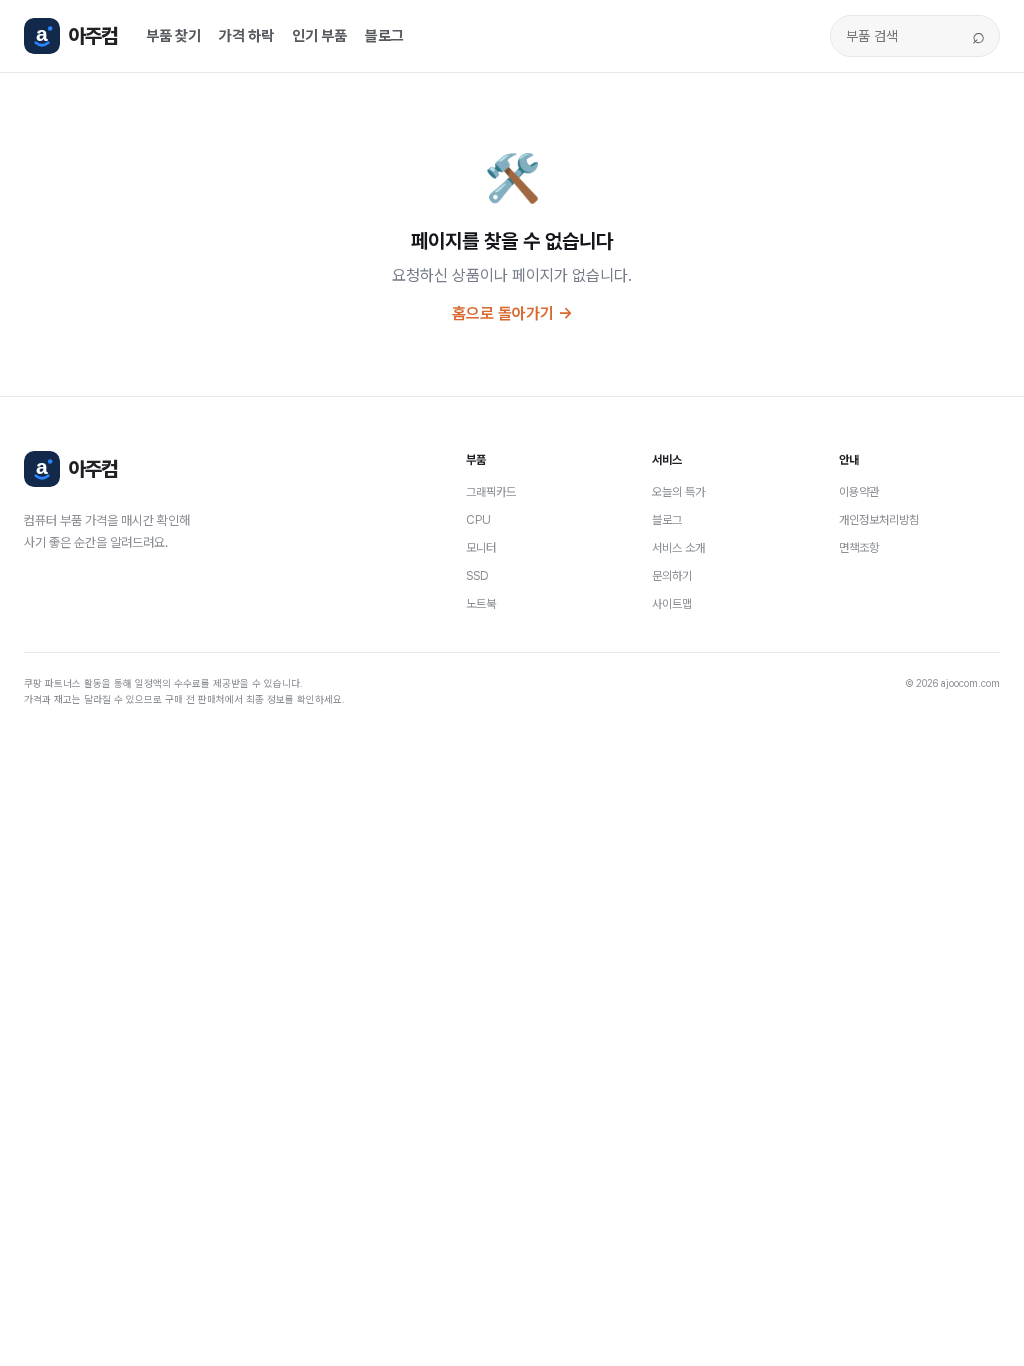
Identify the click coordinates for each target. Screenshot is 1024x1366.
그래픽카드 (491, 492)
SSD (477, 576)
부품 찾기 (173, 36)
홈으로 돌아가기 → (512, 313)
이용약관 (859, 492)
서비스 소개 (678, 548)
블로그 (384, 36)
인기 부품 (319, 36)
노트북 (481, 604)
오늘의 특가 (678, 492)
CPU (478, 520)
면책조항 (859, 548)
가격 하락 (246, 36)
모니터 (481, 548)
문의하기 (672, 576)
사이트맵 (672, 604)
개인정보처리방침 (879, 520)
